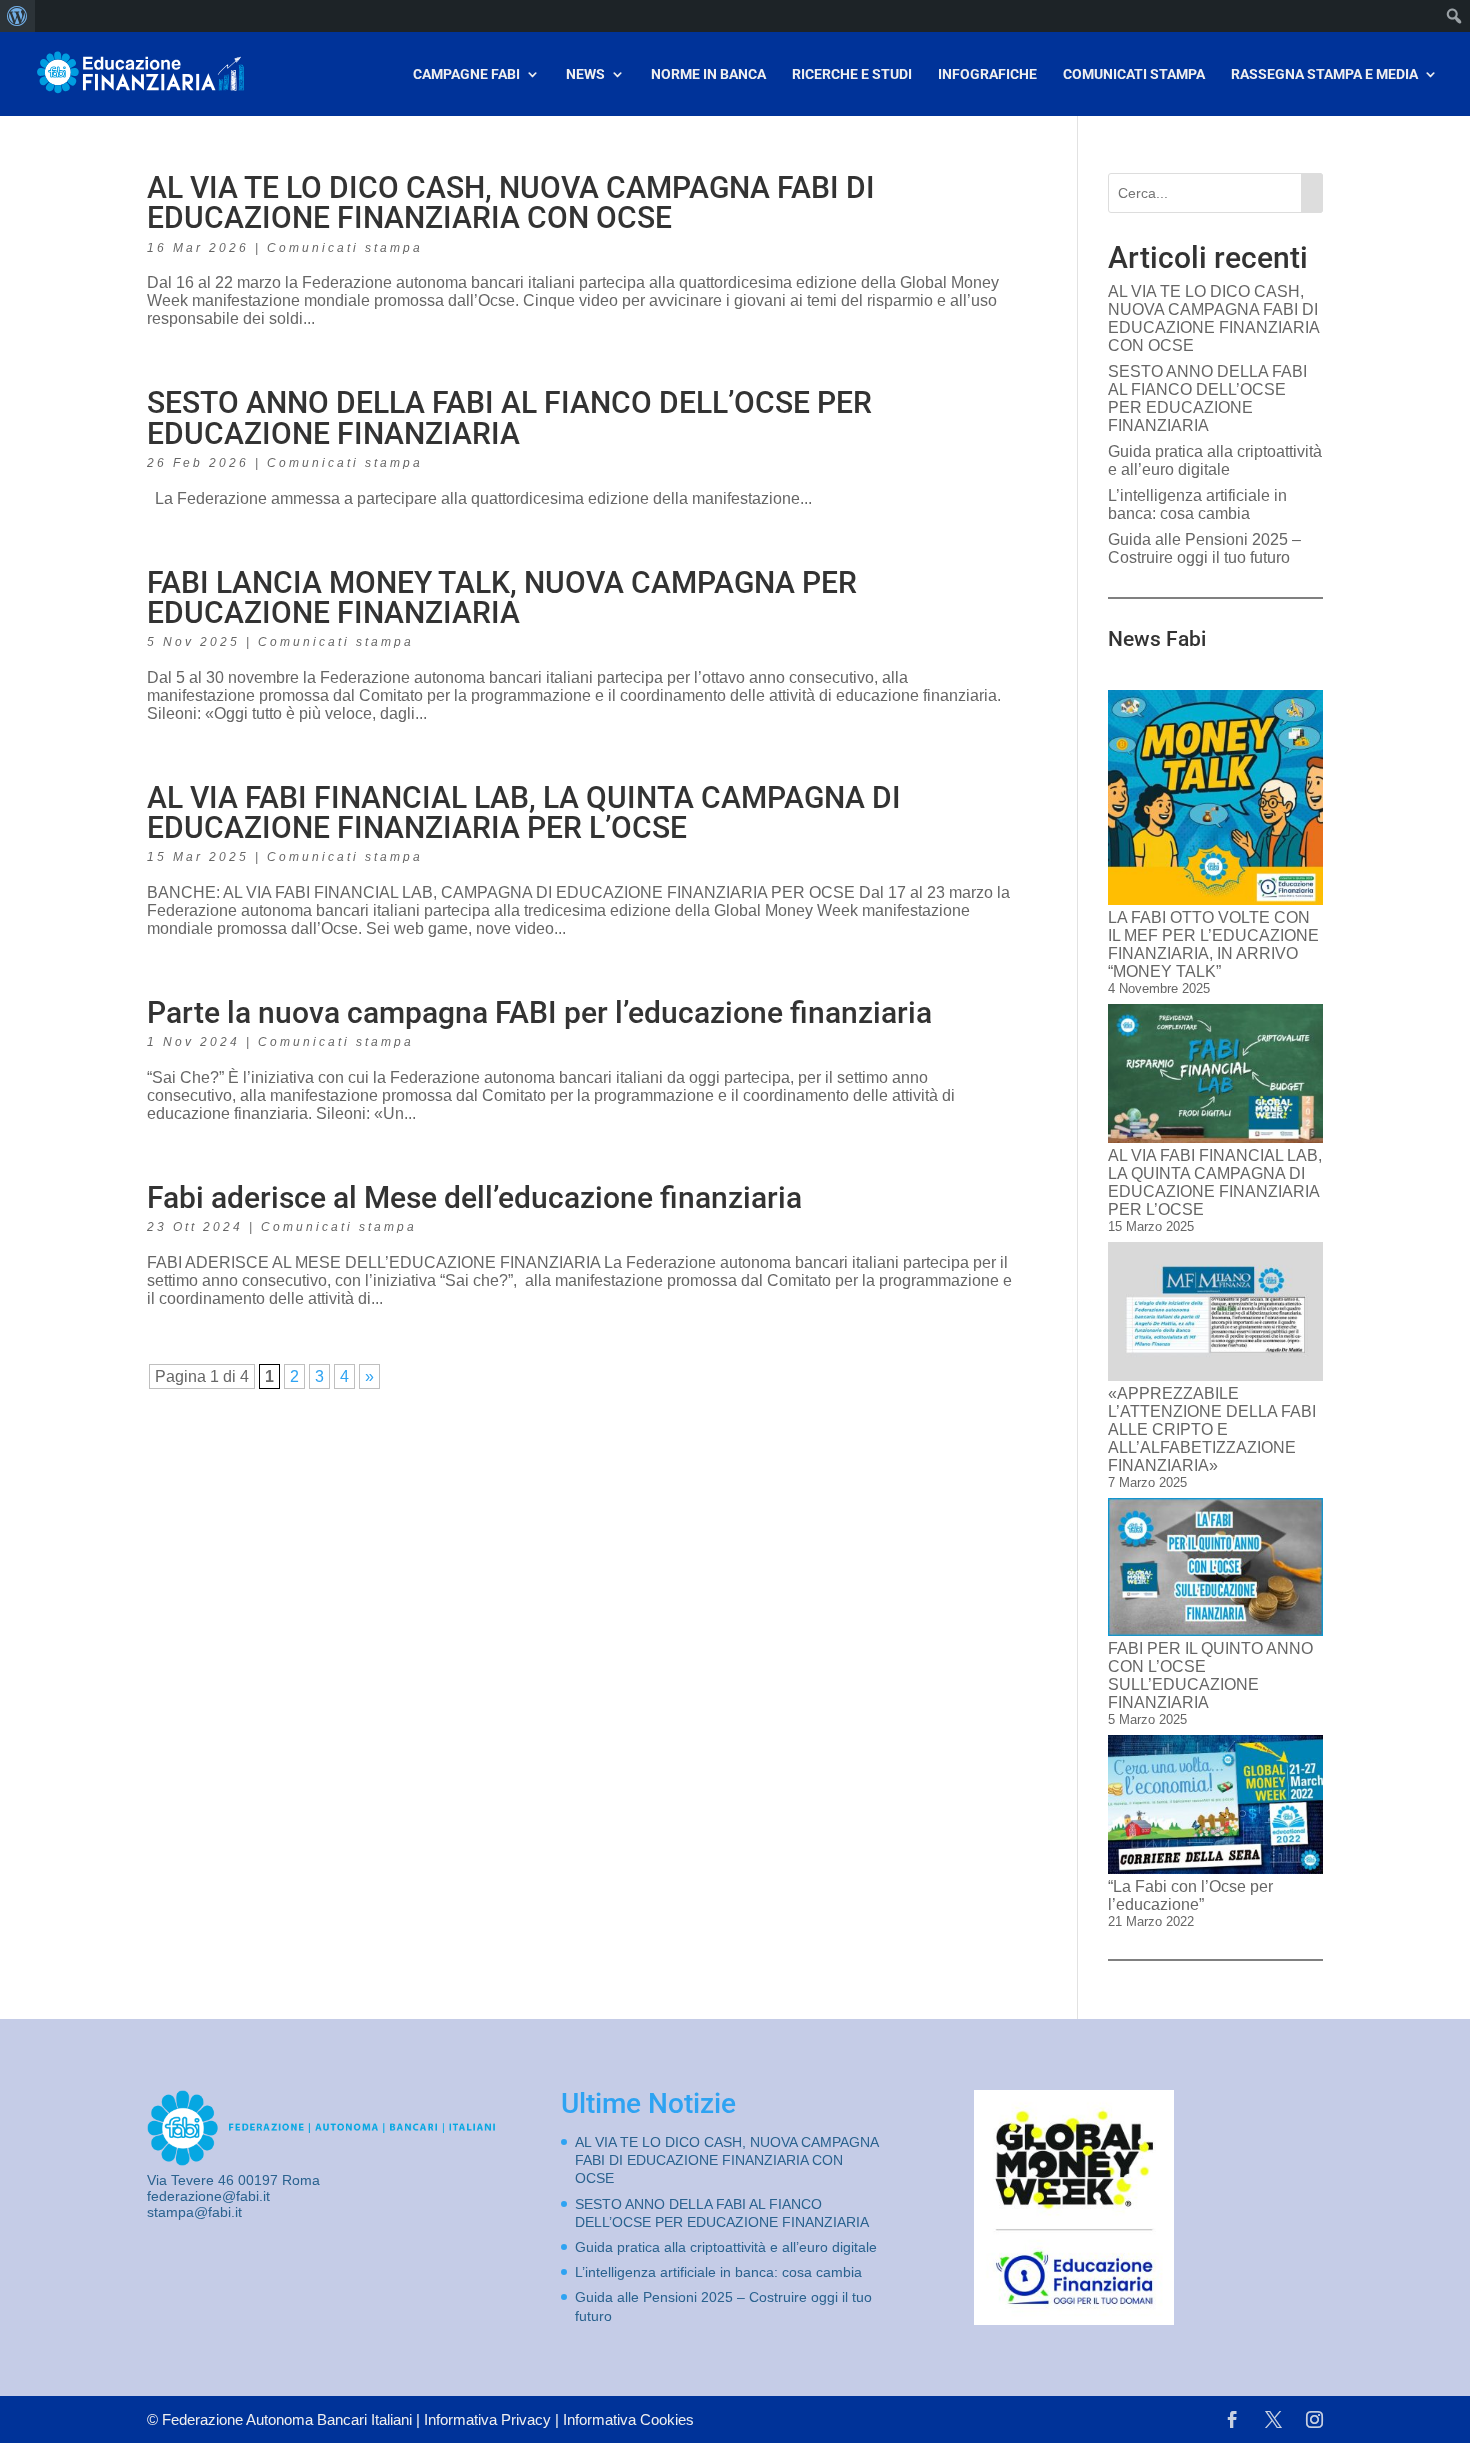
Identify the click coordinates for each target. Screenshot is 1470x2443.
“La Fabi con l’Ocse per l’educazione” (1190, 1895)
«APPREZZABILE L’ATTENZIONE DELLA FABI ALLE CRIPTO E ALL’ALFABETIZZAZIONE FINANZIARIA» (1212, 1429)
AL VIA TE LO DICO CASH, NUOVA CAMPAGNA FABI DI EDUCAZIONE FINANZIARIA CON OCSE (511, 202)
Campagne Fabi (466, 74)
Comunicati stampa (345, 248)
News (585, 74)
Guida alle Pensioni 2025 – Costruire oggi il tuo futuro (1204, 548)
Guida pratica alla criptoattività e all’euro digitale (1215, 460)
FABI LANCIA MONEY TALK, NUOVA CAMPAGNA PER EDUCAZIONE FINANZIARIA (502, 597)
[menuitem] (17, 16)
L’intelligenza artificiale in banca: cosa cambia (1197, 504)
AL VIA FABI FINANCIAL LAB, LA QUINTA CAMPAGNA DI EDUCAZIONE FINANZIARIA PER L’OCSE (524, 812)
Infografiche (987, 74)
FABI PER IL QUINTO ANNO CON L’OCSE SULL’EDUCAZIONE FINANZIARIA (1210, 1675)
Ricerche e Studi (852, 74)
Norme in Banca (708, 74)
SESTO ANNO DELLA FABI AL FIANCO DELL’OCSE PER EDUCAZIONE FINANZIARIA (509, 417)
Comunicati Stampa (1134, 74)
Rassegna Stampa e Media (1324, 74)
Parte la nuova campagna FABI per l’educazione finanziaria (539, 1012)
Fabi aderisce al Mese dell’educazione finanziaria (474, 1197)
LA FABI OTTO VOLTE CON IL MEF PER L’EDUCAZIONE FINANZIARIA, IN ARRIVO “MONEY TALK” (1213, 944)
